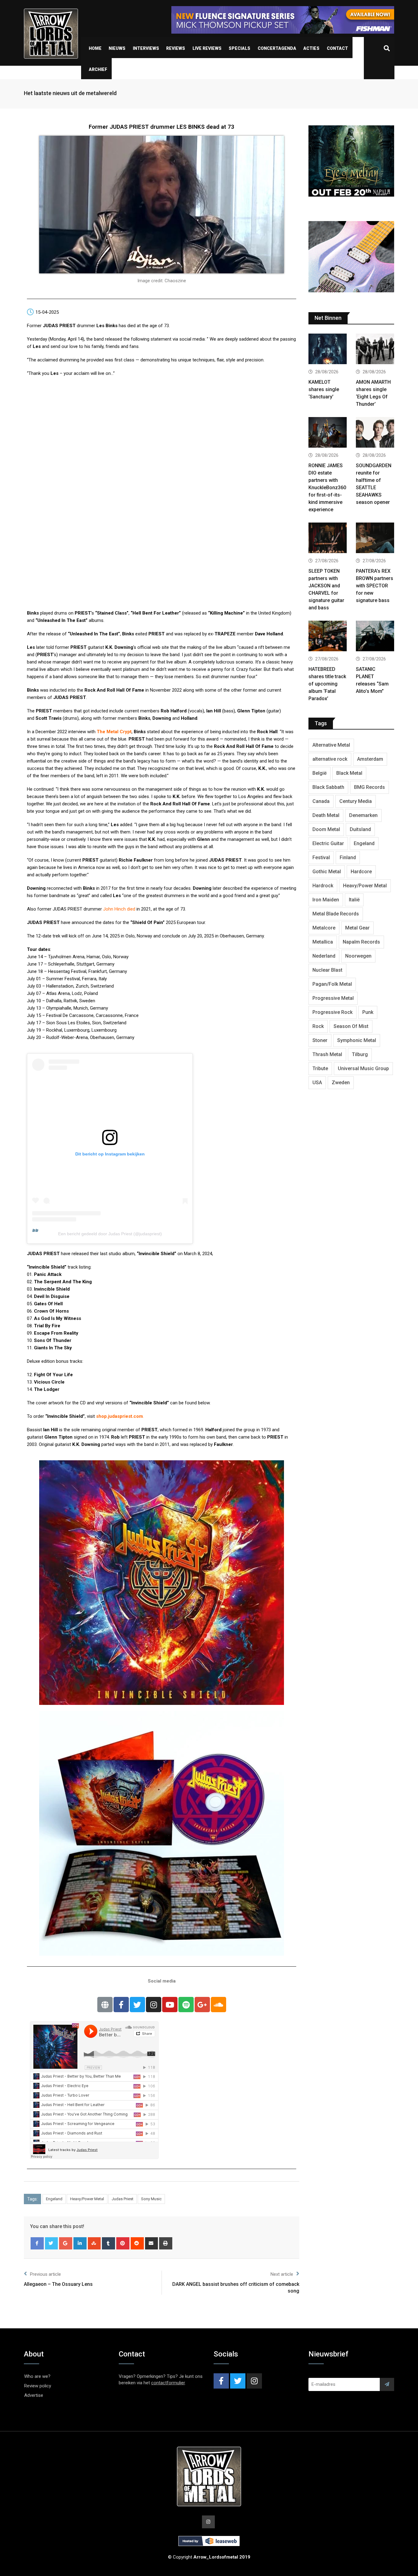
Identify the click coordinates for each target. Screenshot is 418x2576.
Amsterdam (370, 759)
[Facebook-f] (121, 2005)
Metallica (323, 942)
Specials (239, 48)
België (319, 773)
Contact (337, 48)
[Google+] (66, 2243)
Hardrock (323, 886)
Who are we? (37, 2376)
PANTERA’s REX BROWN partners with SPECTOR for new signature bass (375, 586)
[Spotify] (186, 2005)
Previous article (45, 2274)
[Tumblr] (108, 2243)
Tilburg (360, 1054)
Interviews (146, 48)
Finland (348, 857)
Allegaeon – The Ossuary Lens (58, 2284)
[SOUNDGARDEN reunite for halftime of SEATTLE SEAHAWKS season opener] (375, 433)
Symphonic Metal (357, 1040)
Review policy (38, 2386)
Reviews (176, 48)
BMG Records (369, 787)
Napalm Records (361, 942)
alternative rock (330, 759)
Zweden (341, 1083)
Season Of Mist (351, 1026)
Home (95, 48)
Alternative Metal (331, 745)
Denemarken (363, 815)
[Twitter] (137, 2005)
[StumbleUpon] (94, 2243)
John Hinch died (119, 909)
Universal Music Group (363, 1068)
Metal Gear (357, 928)
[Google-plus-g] (202, 2005)
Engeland (54, 2199)
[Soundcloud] (218, 2005)
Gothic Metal (327, 872)
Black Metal (349, 773)
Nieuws (117, 48)
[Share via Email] (152, 2243)
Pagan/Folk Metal (332, 984)
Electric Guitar (328, 843)
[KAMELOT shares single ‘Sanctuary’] (328, 350)
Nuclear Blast (327, 970)
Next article (282, 2274)
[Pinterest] (123, 2243)
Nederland (324, 956)
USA (317, 1083)
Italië (354, 900)
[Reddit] (137, 2243)
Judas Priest (123, 2199)
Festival (321, 857)
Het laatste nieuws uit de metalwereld (70, 93)
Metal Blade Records (336, 914)
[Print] (166, 2243)
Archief (98, 69)
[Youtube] (170, 2005)
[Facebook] (37, 2243)
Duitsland (360, 829)
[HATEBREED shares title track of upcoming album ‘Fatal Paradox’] (328, 637)
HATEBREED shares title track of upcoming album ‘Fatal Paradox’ (327, 684)
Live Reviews (207, 48)
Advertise (34, 2395)
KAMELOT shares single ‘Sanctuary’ (324, 389)
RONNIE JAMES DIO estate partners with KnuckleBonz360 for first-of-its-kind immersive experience (327, 488)
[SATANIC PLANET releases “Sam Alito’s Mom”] (375, 637)
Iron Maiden (326, 900)
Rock (318, 1026)
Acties (311, 48)
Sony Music (151, 2199)
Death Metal (326, 815)
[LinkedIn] (80, 2243)
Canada (321, 801)
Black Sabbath (328, 787)
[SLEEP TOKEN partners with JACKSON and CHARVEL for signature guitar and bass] (328, 539)
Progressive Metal (333, 998)
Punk (368, 1012)
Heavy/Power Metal (87, 2199)
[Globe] (105, 2005)
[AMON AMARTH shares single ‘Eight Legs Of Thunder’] (375, 350)
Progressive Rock (332, 1012)
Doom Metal (326, 829)
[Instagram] (154, 2005)
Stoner (320, 1040)
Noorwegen (358, 956)
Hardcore (361, 872)
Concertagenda (277, 48)
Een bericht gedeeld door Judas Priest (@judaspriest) (110, 1234)
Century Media (356, 801)
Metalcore (324, 928)
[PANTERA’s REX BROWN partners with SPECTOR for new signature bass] (375, 539)
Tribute (320, 1068)
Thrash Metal (327, 1054)
